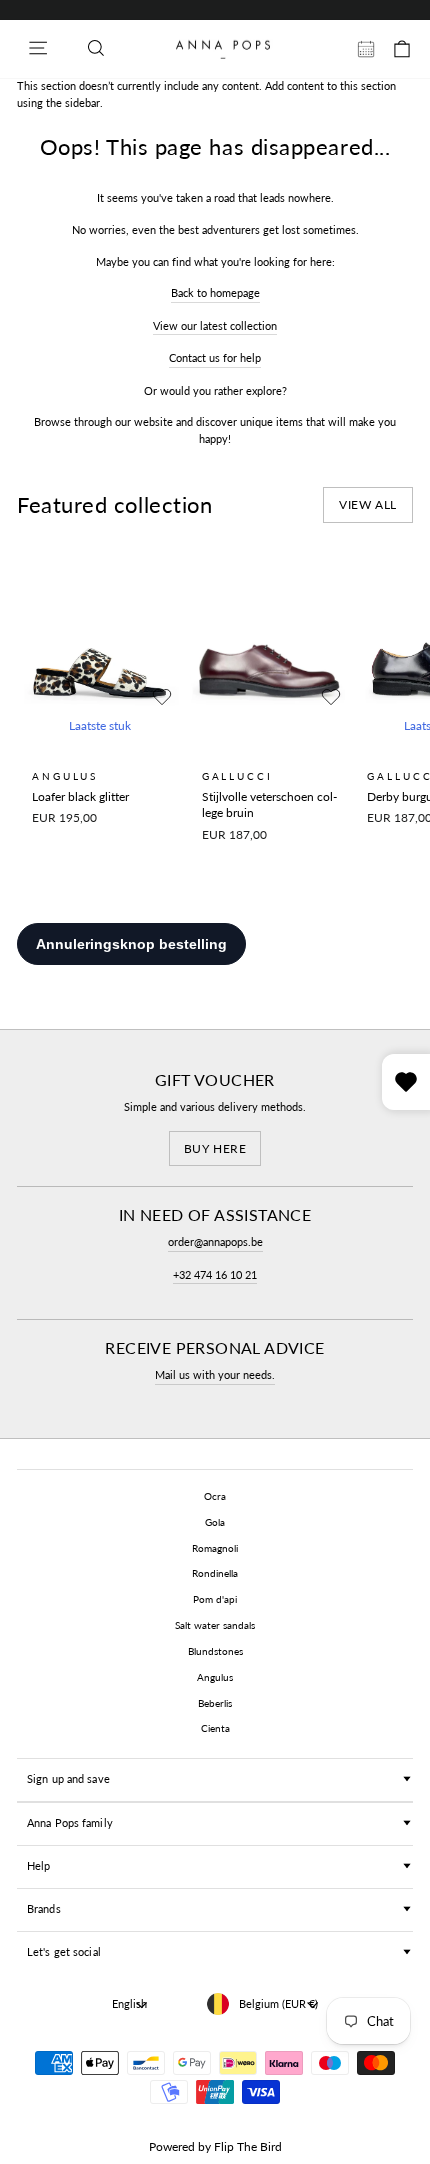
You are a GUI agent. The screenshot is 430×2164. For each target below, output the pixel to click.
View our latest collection (215, 325)
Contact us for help (215, 357)
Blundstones (215, 1651)
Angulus (215, 1677)
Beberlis (215, 1703)
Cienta (215, 1728)
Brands (44, 1908)
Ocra (215, 1496)
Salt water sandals (215, 1625)
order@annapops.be (215, 1241)
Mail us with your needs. (215, 1374)
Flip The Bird (248, 2146)
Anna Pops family (70, 1822)
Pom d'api (215, 1599)
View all (368, 504)
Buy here (215, 1148)
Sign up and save (68, 1778)
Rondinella (215, 1573)
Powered (172, 2146)
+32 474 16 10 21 (215, 1274)
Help (38, 1865)
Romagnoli (215, 1548)
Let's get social (64, 1951)
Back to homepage (215, 292)
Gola (215, 1522)
